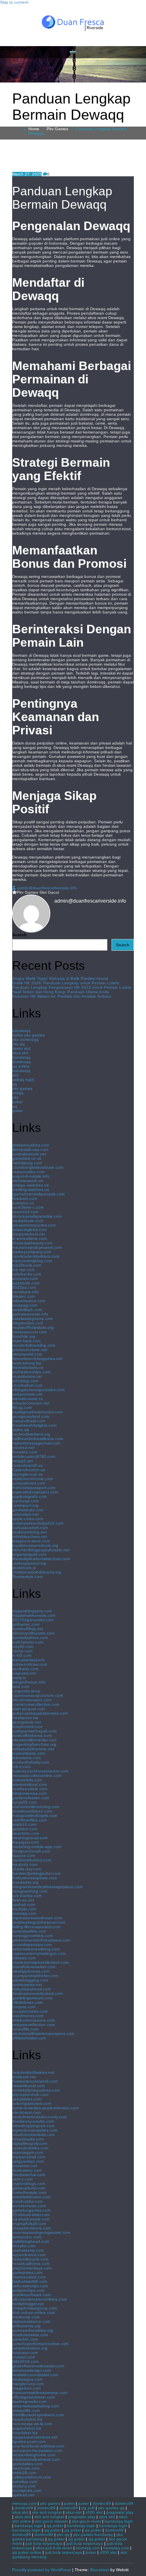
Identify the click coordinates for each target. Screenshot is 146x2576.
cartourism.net (25, 1514)
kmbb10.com (24, 1824)
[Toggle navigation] (73, 52)
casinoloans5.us (27, 1465)
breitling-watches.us (31, 1190)
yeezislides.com (27, 2099)
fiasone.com (24, 1856)
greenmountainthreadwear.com (41, 1940)
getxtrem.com (25, 1829)
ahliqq (18, 1093)
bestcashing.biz (27, 1363)
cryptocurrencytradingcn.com (39, 1953)
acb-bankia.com (27, 1896)
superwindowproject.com (35, 1492)
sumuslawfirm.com (29, 1931)
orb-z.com (21, 1767)
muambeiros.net (27, 1376)
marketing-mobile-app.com (37, 1847)
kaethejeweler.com (29, 2402)
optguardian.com (28, 2161)
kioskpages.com (27, 2379)
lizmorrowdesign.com (31, 2370)
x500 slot (94, 2512)
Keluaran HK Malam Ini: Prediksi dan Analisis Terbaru (62, 996)
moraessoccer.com (29, 1332)
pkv (15, 1097)
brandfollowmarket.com (34, 1967)
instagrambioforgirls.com (35, 1816)
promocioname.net (30, 1350)
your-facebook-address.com (38, 2446)
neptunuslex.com (28, 1172)
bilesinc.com (24, 1296)
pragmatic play (120, 2512)
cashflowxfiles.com (29, 1820)
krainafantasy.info (29, 1660)
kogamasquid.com (29, 1554)
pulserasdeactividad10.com (38, 1523)
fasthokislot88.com (30, 2281)
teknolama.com (26, 1758)
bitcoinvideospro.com (32, 1700)
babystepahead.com (31, 1989)
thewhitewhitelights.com (34, 1425)
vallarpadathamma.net (33, 1749)
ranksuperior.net (27, 1985)
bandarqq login (119, 2521)
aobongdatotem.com (32, 2103)
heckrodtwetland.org (31, 1434)
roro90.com (23, 1646)
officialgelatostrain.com (33, 2397)
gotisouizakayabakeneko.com (40, 1713)
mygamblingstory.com (32, 1611)
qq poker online (27, 2552)
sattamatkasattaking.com (35, 2406)
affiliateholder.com (29, 2038)
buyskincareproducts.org (35, 1545)
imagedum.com (26, 2388)
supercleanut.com (29, 2255)
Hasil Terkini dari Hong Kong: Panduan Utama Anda (61, 992)
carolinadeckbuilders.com (36, 1256)
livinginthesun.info (29, 1682)
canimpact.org (25, 1505)
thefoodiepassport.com (34, 1488)
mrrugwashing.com (30, 1891)
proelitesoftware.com (31, 2295)
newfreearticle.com (30, 1789)
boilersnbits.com (27, 1780)
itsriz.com (21, 1687)
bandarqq (21, 1031)
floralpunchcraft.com (31, 1851)
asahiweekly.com (28, 2250)
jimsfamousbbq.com (31, 1145)
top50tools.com (27, 1265)
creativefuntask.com (31, 2219)
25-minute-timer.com (31, 2215)
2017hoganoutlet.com (33, 1620)
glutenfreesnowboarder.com (38, 2366)
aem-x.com (22, 2179)
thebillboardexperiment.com (38, 2415)
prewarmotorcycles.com (34, 1225)
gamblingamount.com (32, 1998)
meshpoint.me (25, 1718)
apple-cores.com (28, 1519)
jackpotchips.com (28, 2290)
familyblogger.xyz (28, 2304)
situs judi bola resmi (54, 2548)
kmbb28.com (24, 2473)
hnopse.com (24, 2007)
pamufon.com (25, 2339)
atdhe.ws (21, 1430)
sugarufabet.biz (27, 2428)
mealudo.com (25, 1864)
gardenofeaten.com (31, 1798)
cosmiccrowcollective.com (36, 1704)
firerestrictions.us (28, 1367)
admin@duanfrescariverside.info (47, 888)
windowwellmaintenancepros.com (43, 2034)
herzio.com (22, 1651)
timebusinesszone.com (33, 2020)
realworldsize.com (29, 1753)
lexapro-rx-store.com (31, 1541)
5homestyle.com (27, 1577)
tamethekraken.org (30, 2348)
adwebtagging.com (30, 1980)
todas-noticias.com (30, 1664)
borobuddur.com (27, 2201)
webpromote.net (27, 1394)
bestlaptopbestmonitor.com (37, 1412)
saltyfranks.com (27, 1274)
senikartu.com (25, 1669)
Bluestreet (100, 2570)
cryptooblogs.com (29, 2184)
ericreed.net (23, 1448)
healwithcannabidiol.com (35, 2375)
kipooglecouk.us (27, 1474)
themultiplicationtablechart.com (41, 1559)
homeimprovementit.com (35, 2081)
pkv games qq (111, 2508)
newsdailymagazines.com (36, 2090)
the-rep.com (23, 1270)
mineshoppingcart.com (33, 2126)
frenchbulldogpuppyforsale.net (41, 1550)
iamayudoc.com (27, 2237)
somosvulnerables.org (33, 2330)
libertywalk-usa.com (30, 1149)
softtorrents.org (26, 2326)
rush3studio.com (28, 1642)
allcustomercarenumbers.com (39, 2299)
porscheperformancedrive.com (40, 2344)
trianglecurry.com (28, 2384)
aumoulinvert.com (29, 1483)
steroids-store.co (28, 1399)
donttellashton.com (30, 1638)
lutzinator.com (25, 2353)
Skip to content (14, 2)
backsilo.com (24, 1909)
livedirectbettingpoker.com (36, 1873)
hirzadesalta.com (28, 2139)
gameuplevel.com (29, 2188)
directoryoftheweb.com (33, 1633)
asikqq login (23, 1080)
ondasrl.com (24, 2357)
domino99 (102, 2503)
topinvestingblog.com (32, 1261)
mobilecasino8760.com (34, 1456)
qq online (21, 1066)
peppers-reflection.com (33, 2025)
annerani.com (25, 1278)
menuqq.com (24, 2503)
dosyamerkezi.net (29, 1234)
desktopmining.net (29, 1532)
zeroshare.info (26, 1292)
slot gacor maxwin (52, 2521)
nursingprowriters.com (32, 1936)
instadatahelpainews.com (36, 2459)
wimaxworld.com (27, 1354)
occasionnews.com (30, 2011)
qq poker (55, 2526)
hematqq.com (116, 2548)
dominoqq (21, 1062)
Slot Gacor (49, 892)
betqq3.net (23, 1461)
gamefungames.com (31, 2210)
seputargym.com (28, 2152)
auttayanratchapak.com (34, 1731)
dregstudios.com (28, 1323)
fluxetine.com (25, 1452)
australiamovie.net (29, 1154)
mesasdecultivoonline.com (37, 1775)
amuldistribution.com (31, 2197)
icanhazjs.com (25, 1501)
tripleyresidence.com (31, 2321)
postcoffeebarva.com (32, 1735)
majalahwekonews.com (34, 1615)
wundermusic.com (29, 2206)
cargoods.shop (26, 1691)
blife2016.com (25, 2361)
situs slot (20, 1053)
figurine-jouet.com (29, 2442)
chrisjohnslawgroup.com (34, 2308)
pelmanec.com (26, 1624)
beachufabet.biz (27, 2419)
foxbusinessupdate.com (34, 1878)
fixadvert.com (25, 1198)
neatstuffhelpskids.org (33, 1327)
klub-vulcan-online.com (33, 2313)
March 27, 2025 (27, 174)
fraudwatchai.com (29, 2175)
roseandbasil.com (29, 1421)
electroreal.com (26, 2112)
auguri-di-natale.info (31, 1176)
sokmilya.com (25, 2482)
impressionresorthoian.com (37, 1918)
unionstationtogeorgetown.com (41, 2232)
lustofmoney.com (28, 2016)
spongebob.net (27, 1722)
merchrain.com (26, 2468)
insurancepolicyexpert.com (37, 1247)
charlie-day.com (27, 1869)
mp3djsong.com (27, 1163)
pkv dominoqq (25, 1039)
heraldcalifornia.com (31, 2264)
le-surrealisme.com (29, 1238)
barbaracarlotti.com (30, 1528)
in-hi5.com (22, 1655)
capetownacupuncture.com (38, 1695)
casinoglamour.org (29, 1563)
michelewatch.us (28, 1181)
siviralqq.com (24, 1913)
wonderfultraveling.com (34, 1345)
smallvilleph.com (27, 1310)
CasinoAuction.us (29, 1470)
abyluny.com (24, 2486)
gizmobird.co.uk (27, 1158)
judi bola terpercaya (44, 2543)
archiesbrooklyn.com (31, 1372)
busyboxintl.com (27, 1727)
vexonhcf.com (25, 1212)
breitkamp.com (26, 2317)
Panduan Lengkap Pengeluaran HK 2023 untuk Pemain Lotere (72, 987)
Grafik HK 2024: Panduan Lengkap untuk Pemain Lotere (66, 983)
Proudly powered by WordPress (42, 2570)
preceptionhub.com (30, 2095)
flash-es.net (23, 1900)
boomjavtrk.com (27, 2490)
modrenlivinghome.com (34, 2455)
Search (19, 935)
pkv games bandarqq (93, 2535)
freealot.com (24, 2246)
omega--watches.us (30, 1185)
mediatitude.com (28, 1221)
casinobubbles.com (30, 2148)
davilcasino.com (27, 2170)
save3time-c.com (28, 1207)
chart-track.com (26, 1341)
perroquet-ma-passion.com (37, 2450)
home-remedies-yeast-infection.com (45, 2108)
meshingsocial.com (30, 1838)
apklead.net (23, 2495)
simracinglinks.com (29, 1230)
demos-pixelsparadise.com (37, 1216)
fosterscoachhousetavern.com (40, 1771)
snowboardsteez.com (32, 1811)
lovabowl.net (24, 2077)
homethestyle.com (29, 2192)
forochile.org (24, 1336)
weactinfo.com (26, 1833)
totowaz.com (24, 1958)
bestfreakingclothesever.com (39, 1922)
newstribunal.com (28, 2086)
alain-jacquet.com (29, 1709)
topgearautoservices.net (35, 2437)
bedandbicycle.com (30, 2259)
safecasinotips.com (30, 2286)
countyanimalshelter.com (35, 1976)
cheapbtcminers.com (31, 2228)
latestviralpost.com (29, 1784)
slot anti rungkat (47, 2512)
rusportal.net (24, 1673)
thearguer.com (26, 1842)
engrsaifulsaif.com (29, 2224)
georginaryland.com (31, 1416)
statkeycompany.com (32, 1252)
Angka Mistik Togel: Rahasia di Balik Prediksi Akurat (60, 978)
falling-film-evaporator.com (36, 1927)
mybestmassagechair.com (36, 1443)
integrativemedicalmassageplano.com (47, 1887)
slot (15, 1075)
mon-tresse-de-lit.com (32, 2424)
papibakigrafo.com (29, 1496)
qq (15, 1084)
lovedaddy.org (25, 1882)
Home (34, 129)
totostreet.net (25, 2166)
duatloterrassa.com (30, 2335)
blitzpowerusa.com (29, 1793)
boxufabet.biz (25, 2433)
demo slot (21, 1048)
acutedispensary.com (32, 1945)
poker (17, 1102)
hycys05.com (24, 1802)
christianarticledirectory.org (37, 1572)
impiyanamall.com (29, 2157)
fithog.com (22, 1407)
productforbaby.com (31, 1762)
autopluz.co (23, 1203)
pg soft (88, 2508)
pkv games (22, 1088)
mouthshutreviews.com (33, 2135)
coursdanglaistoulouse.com (38, 1167)
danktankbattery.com (32, 1860)
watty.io (19, 1678)
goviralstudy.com (28, 1510)
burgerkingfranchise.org (34, 1744)
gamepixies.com (27, 2273)
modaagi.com (25, 1305)
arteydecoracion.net (31, 1403)
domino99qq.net (28, 1629)
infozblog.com (25, 1381)
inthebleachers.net (30, 1537)
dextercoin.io (24, 1568)
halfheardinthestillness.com (38, 1439)
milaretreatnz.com (29, 1301)
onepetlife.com (26, 2410)
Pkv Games (57, 129)
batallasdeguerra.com (32, 1319)
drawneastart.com (29, 2277)
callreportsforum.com (31, 2477)
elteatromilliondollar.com (34, 1740)
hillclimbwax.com (27, 2002)
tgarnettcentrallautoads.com (38, 1194)
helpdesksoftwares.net (33, 2072)
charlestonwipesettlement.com (40, 1962)
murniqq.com (88, 2548)
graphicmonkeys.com (32, 2268)
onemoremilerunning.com (36, 1807)
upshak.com (24, 1905)
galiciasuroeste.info (30, 1314)
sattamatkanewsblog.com (36, 1949)
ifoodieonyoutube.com (33, 2121)
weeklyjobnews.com (31, 1971)
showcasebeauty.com (32, 1243)
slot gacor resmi (86, 2521)
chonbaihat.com (27, 1385)
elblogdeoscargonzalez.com (38, 1390)
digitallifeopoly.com (30, 2143)
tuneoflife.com (25, 2029)
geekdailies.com (27, 2464)
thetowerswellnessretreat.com (40, 2393)
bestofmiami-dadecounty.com (39, 2117)
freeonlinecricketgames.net (37, 1359)
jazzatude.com (26, 1283)
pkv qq (18, 1044)
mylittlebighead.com (31, 2241)
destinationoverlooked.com (37, 1993)
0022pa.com (24, 1287)
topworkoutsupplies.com (35, 2130)
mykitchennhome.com (32, 1479)
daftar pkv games (28, 1035)
